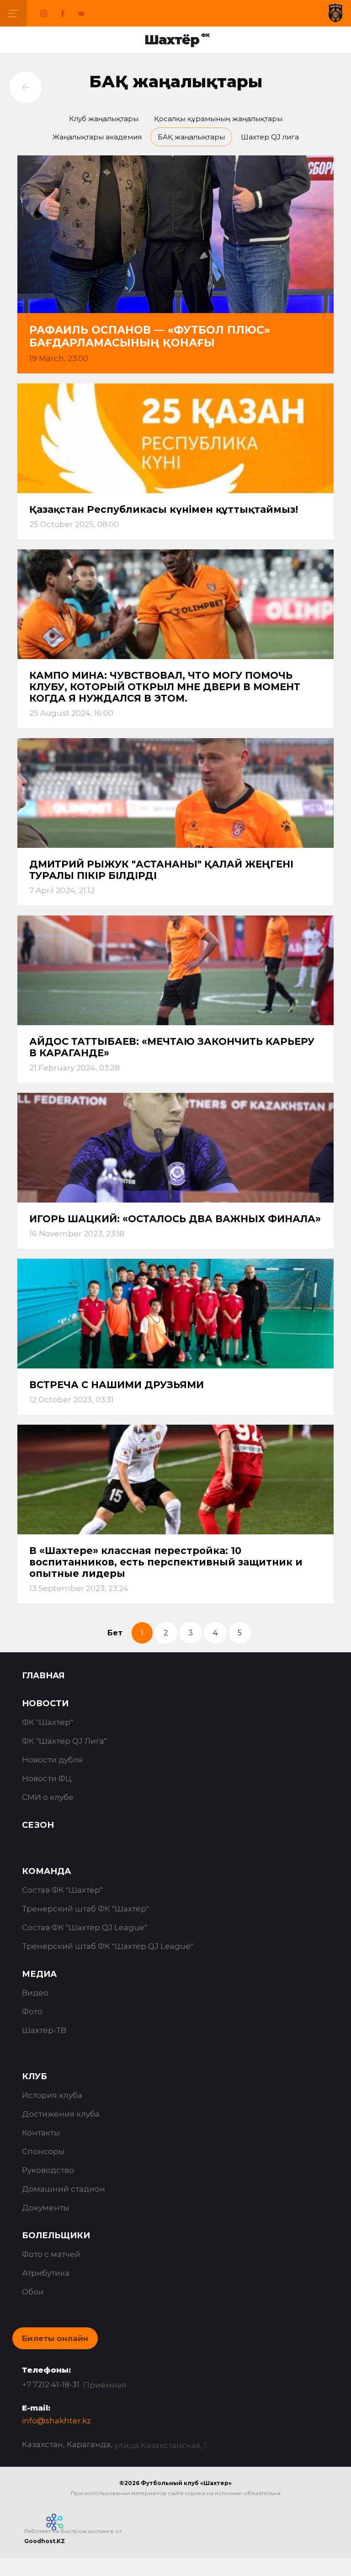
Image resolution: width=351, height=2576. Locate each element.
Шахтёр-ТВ (44, 2030)
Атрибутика (46, 2273)
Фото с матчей (51, 2254)
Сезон (38, 1825)
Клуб (35, 2076)
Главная (43, 1676)
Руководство (48, 2170)
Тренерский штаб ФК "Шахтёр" (85, 1909)
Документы (46, 2208)
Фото (32, 2012)
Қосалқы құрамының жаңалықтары (218, 119)
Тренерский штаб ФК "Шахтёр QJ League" (108, 1946)
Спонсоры (43, 2151)
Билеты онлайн (55, 2338)
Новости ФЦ (47, 1778)
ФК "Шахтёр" (48, 1722)
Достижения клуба (61, 2114)
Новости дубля (52, 1760)
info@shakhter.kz (56, 2421)
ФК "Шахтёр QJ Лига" (64, 1741)
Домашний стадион (64, 2189)
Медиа (39, 1974)
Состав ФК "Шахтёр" (62, 1890)
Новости (45, 1703)
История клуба (52, 2095)
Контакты (41, 2133)
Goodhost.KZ (45, 2541)
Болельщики (56, 2235)
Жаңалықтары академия (97, 137)
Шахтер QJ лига (270, 137)
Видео (35, 1993)
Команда (46, 1871)
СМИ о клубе (48, 1797)
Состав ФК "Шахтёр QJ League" (85, 1927)
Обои (33, 2292)
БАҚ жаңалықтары (191, 137)
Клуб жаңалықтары (104, 119)
